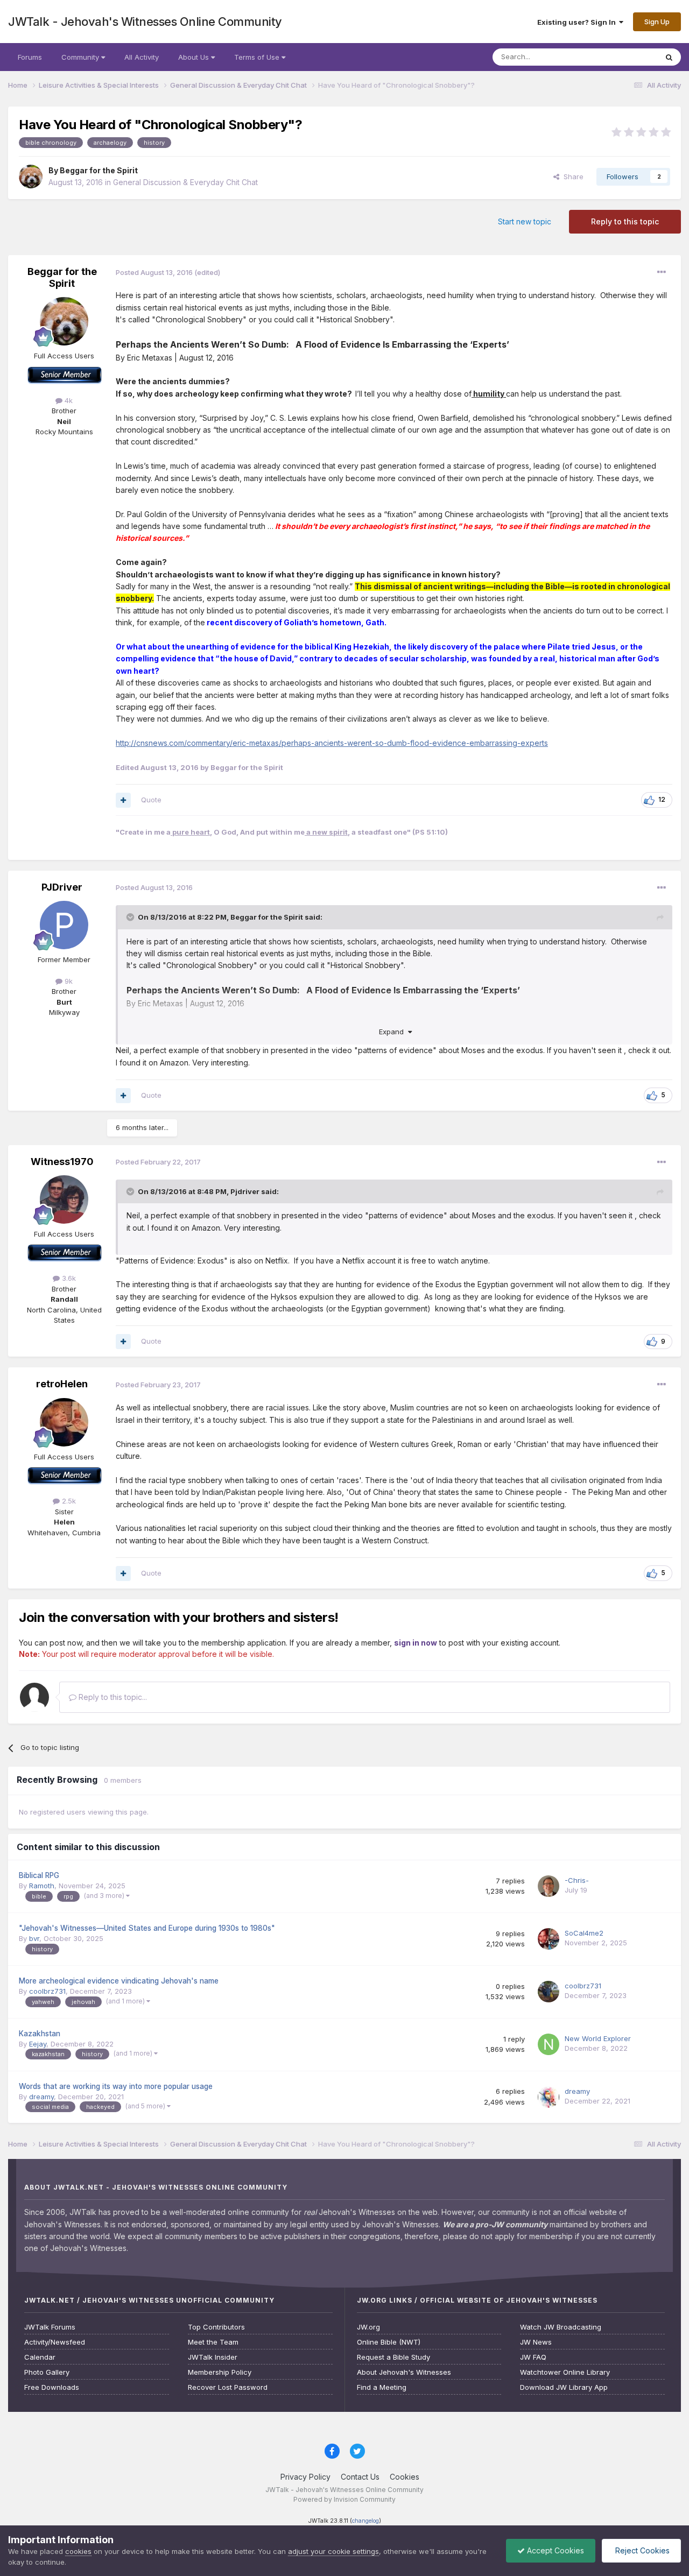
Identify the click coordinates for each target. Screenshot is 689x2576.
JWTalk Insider (213, 2357)
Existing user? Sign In (578, 22)
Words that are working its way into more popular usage (116, 2086)
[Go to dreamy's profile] (549, 2097)
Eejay (38, 2044)
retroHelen (62, 1384)
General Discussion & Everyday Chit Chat (185, 182)
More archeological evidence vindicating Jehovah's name (119, 1981)
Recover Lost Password (228, 2387)
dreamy (41, 2097)
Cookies (405, 2477)
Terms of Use (258, 57)
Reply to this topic (625, 221)
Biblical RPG (39, 1875)
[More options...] (662, 272)
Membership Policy (220, 2372)
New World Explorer (598, 2038)
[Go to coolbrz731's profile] (549, 1992)
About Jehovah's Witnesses (404, 2372)
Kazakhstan (40, 2034)
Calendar (40, 2357)
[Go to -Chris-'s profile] (549, 1886)
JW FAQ (533, 2357)
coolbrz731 (47, 1991)
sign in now (416, 1643)
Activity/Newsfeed (55, 2342)
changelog (365, 2521)
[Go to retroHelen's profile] (64, 1422)
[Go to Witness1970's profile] (64, 1199)
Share (571, 177)
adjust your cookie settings (333, 2551)
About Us (195, 57)
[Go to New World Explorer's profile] (549, 2044)
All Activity (142, 57)
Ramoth (42, 1886)
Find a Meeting (382, 2387)
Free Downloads (52, 2387)
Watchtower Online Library (565, 2372)
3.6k (68, 1278)
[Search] (669, 57)
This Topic (626, 57)
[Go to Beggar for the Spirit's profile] (31, 177)
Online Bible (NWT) (389, 2342)
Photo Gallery (47, 2372)
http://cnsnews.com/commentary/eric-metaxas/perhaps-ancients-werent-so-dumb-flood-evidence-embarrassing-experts (332, 743)
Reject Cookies (641, 2550)
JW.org (368, 2327)
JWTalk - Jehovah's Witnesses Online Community (145, 22)
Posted (154, 272)
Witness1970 (62, 1162)
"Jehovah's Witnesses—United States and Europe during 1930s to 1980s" (147, 1928)
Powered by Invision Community (344, 2499)
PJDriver (62, 887)
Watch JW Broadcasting (561, 2327)
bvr (34, 1938)
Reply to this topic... (112, 1697)
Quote (151, 800)
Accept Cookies (554, 2550)
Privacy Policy (305, 2477)
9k (68, 981)
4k (68, 400)
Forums (30, 57)
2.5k (68, 1501)
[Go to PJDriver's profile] (64, 925)
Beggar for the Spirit (99, 170)
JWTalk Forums (50, 2327)
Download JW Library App (564, 2387)
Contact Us (360, 2477)
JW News (536, 2342)
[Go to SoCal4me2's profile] (549, 1939)
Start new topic (525, 221)
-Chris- (577, 1880)
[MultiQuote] (123, 800)
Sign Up (657, 22)
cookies (78, 2551)
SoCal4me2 (584, 1933)
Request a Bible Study (393, 2357)
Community (81, 57)
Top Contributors (216, 2327)
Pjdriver (245, 1191)
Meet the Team (213, 2342)
